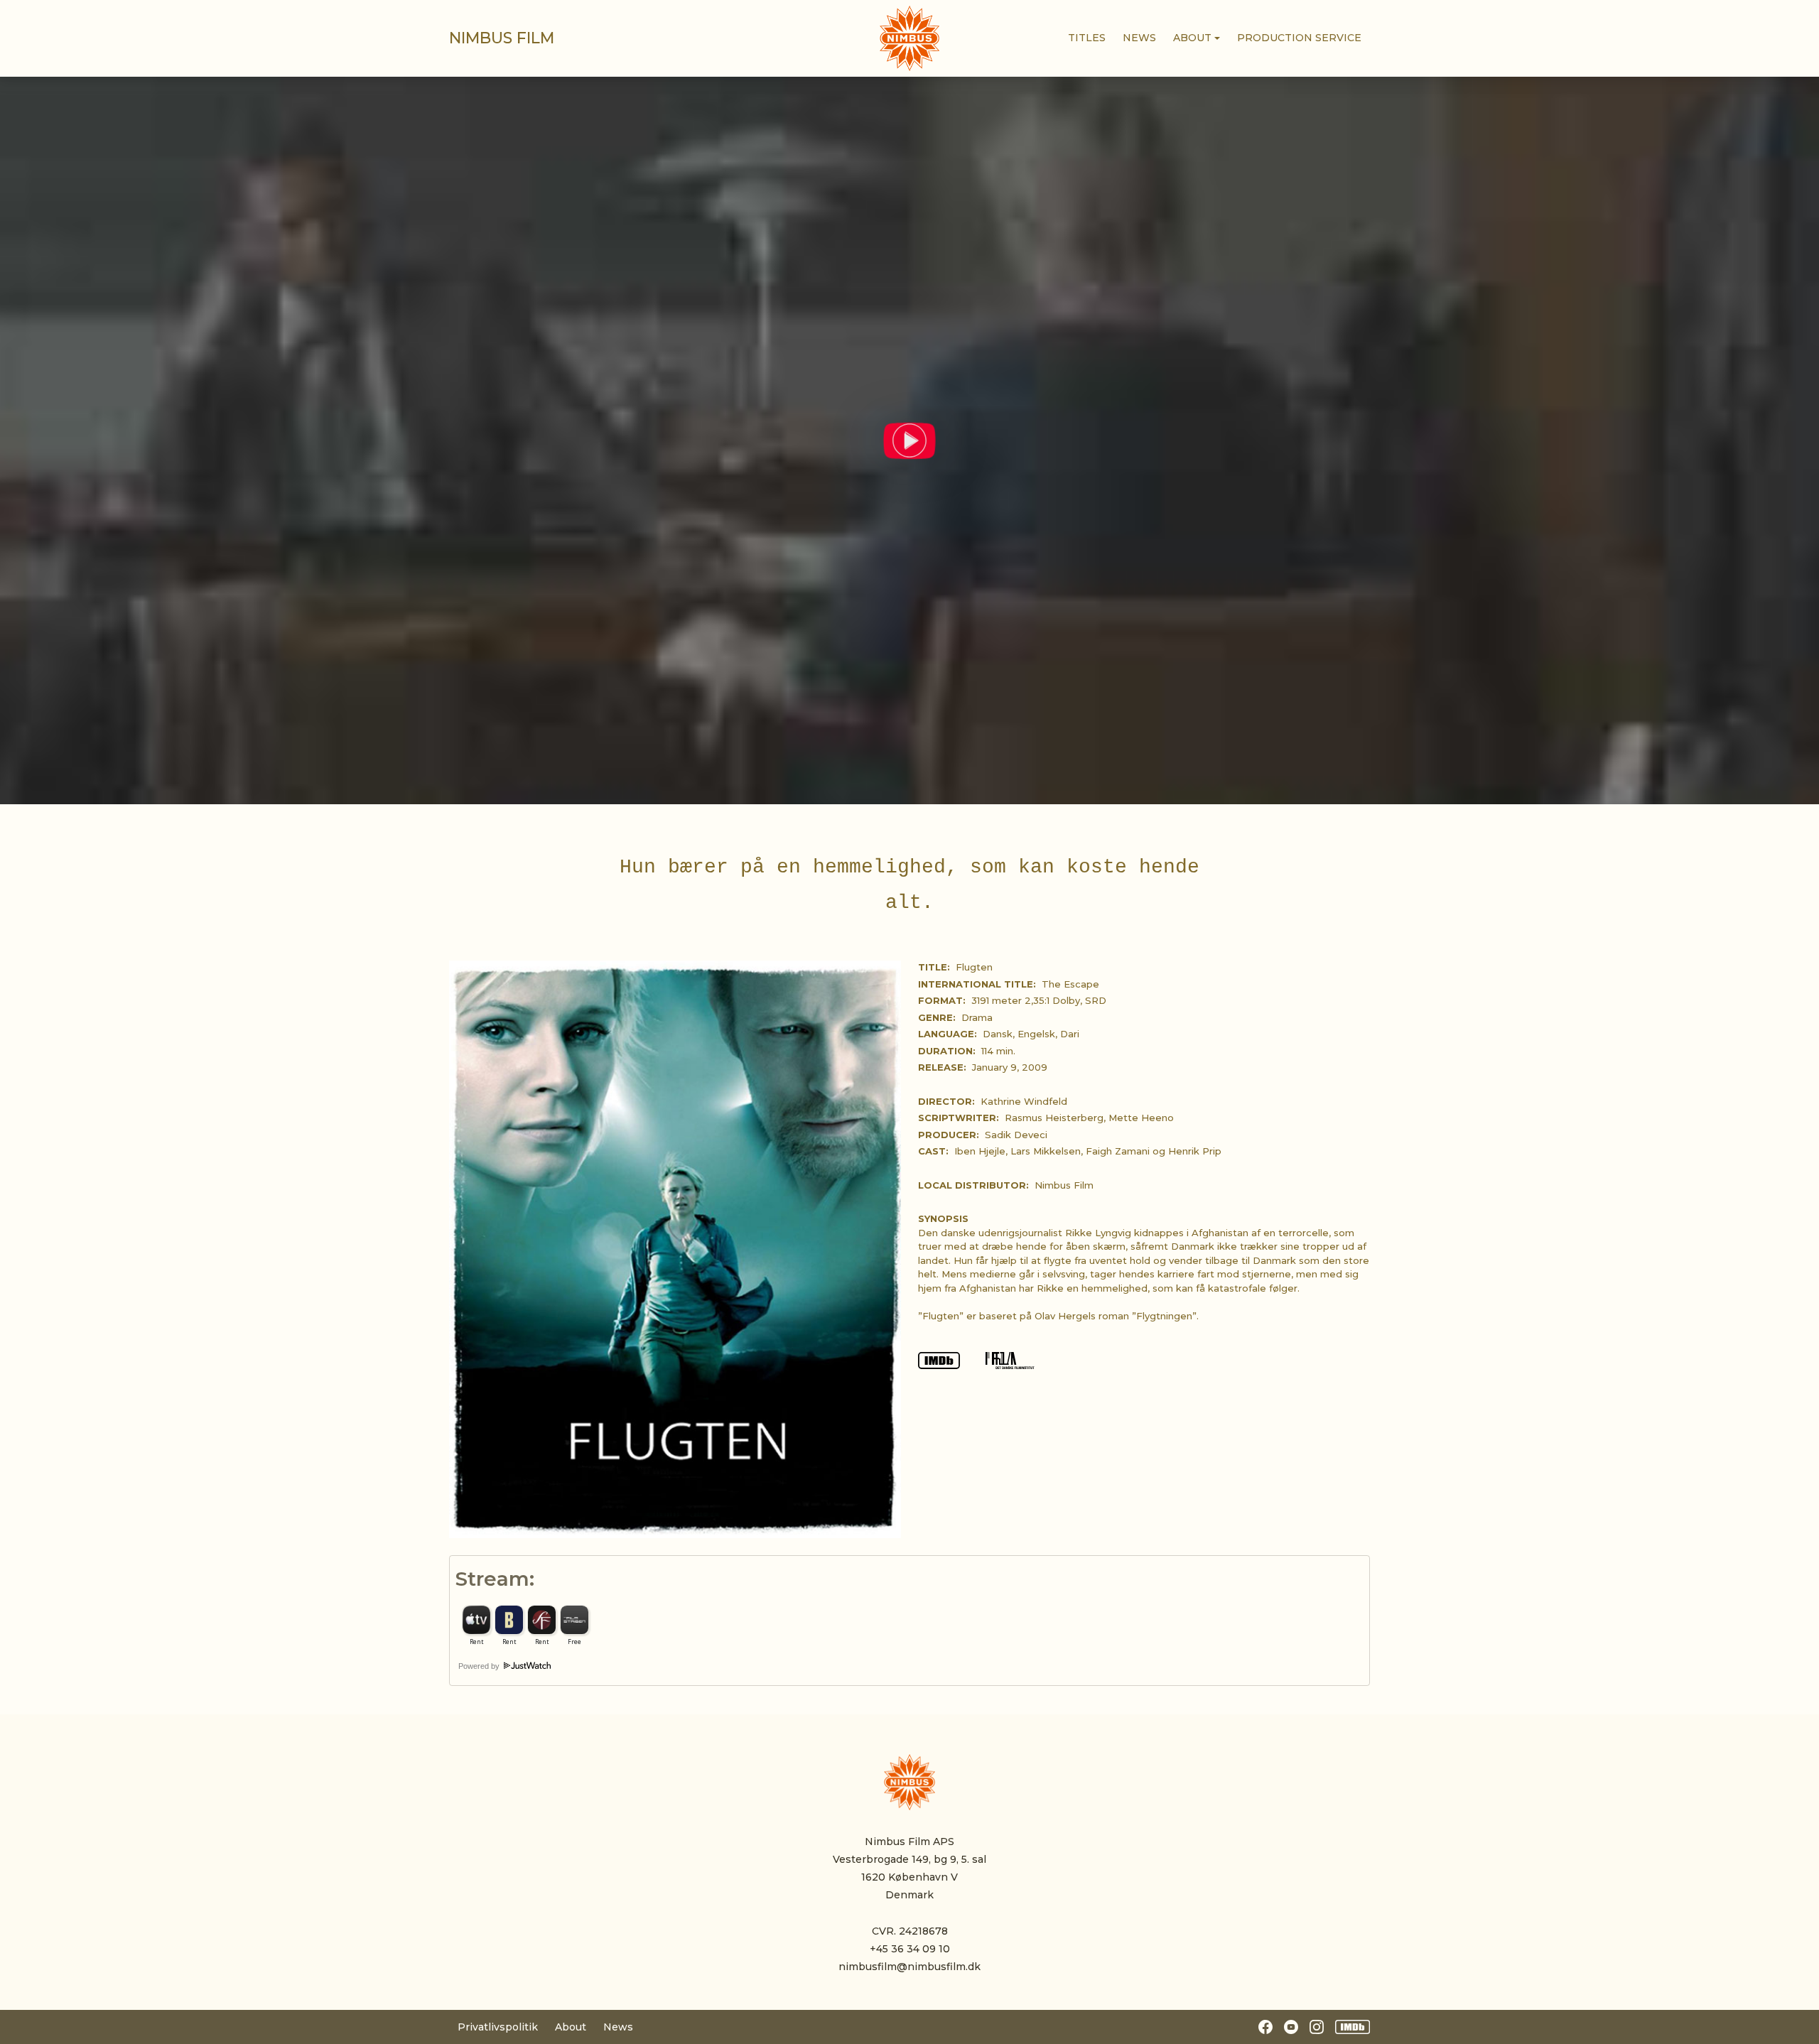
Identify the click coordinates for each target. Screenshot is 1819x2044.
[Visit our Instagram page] (1317, 2027)
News (618, 2027)
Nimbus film (502, 38)
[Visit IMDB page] (940, 1359)
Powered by (480, 1666)
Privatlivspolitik (498, 2027)
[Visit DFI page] (1010, 1359)
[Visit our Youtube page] (1291, 2027)
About (571, 2027)
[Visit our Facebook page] (1265, 2027)
